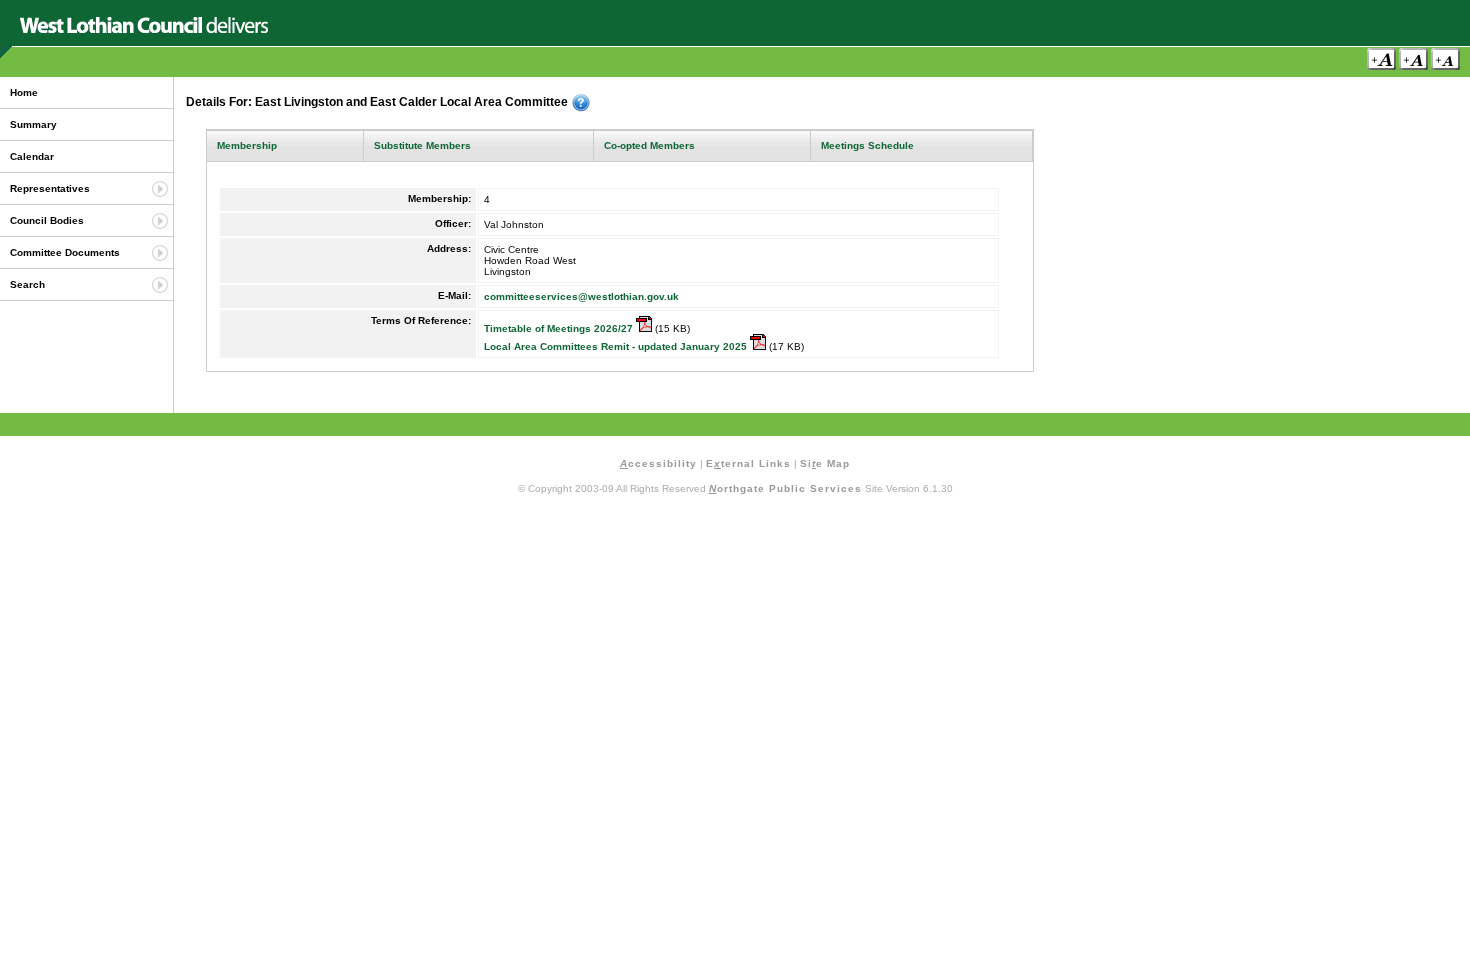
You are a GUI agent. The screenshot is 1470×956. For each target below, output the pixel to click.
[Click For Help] (581, 103)
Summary (33, 124)
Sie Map (825, 463)
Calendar (32, 156)
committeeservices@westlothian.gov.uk (581, 296)
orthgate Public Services (785, 488)
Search (27, 284)
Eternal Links (748, 463)
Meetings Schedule (867, 145)
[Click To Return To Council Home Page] (144, 29)
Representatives (50, 188)
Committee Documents (65, 252)
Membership (247, 145)
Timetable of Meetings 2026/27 (560, 328)
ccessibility (658, 463)
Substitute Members (422, 145)
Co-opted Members (649, 145)
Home (24, 92)
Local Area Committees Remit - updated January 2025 (617, 346)
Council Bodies (47, 220)
